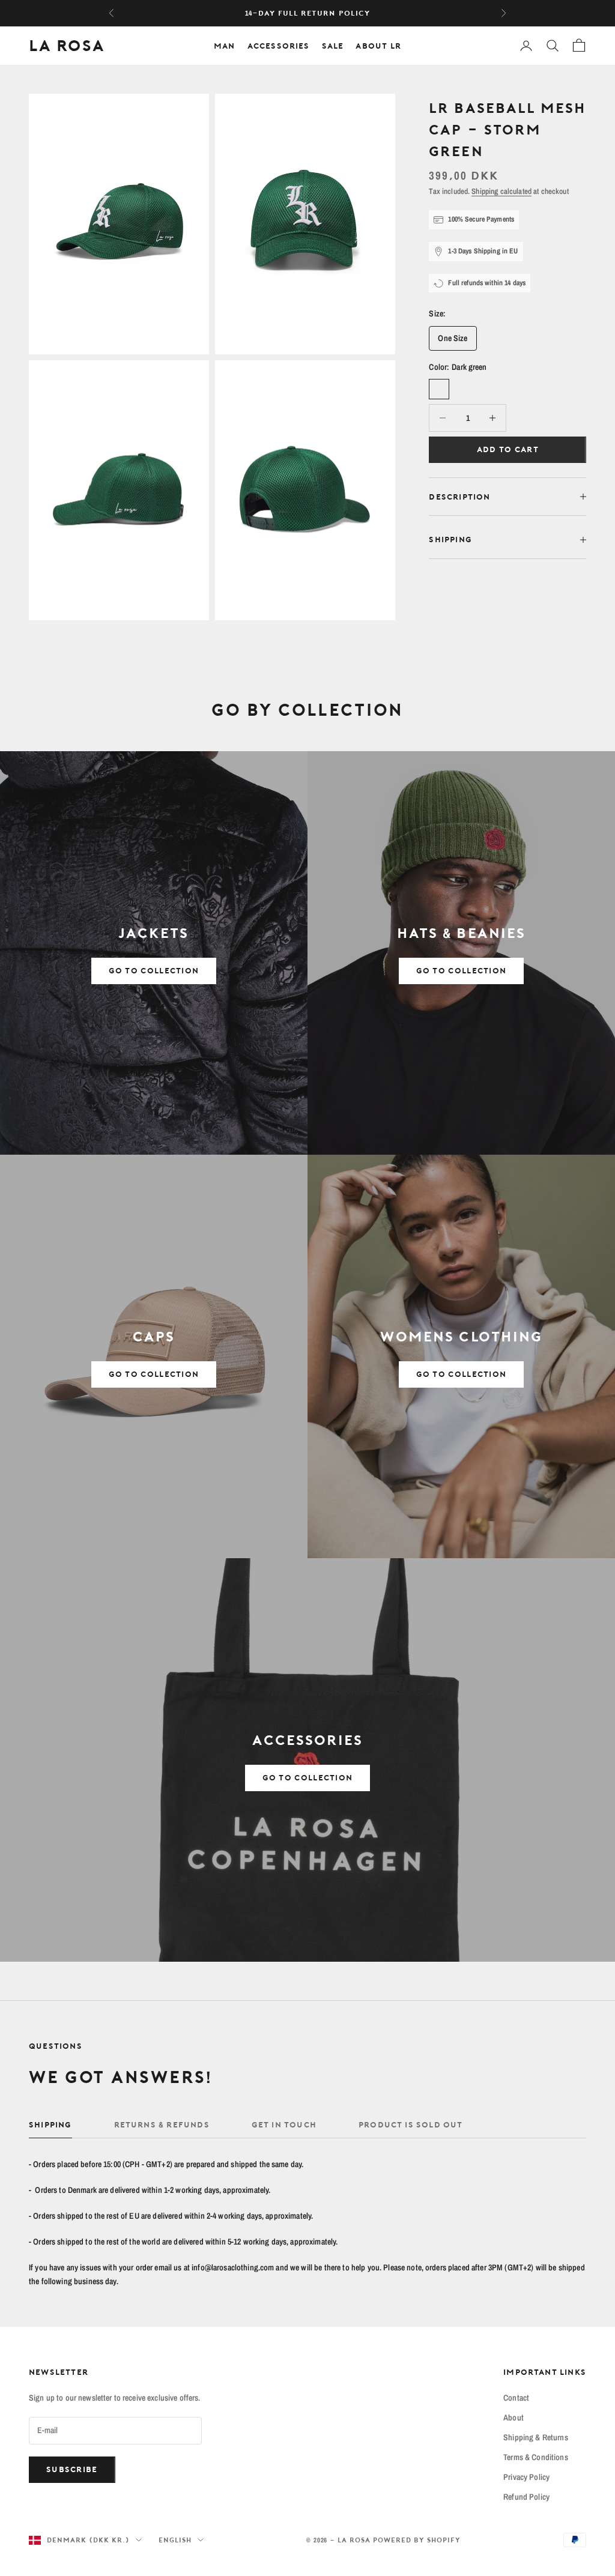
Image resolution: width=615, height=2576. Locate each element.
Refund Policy (526, 2497)
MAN (225, 46)
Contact (516, 2398)
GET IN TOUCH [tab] (284, 2124)
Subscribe (72, 2469)
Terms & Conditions (536, 2457)
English (175, 2540)
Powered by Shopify (417, 2540)
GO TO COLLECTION (154, 970)
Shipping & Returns (536, 2437)
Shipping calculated (501, 191)
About (514, 2417)
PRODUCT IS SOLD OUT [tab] (411, 2124)
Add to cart (508, 449)
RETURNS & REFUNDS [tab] (162, 2124)
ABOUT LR (378, 46)
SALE (333, 46)
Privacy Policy (526, 2477)
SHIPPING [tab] (50, 2124)
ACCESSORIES (279, 46)
